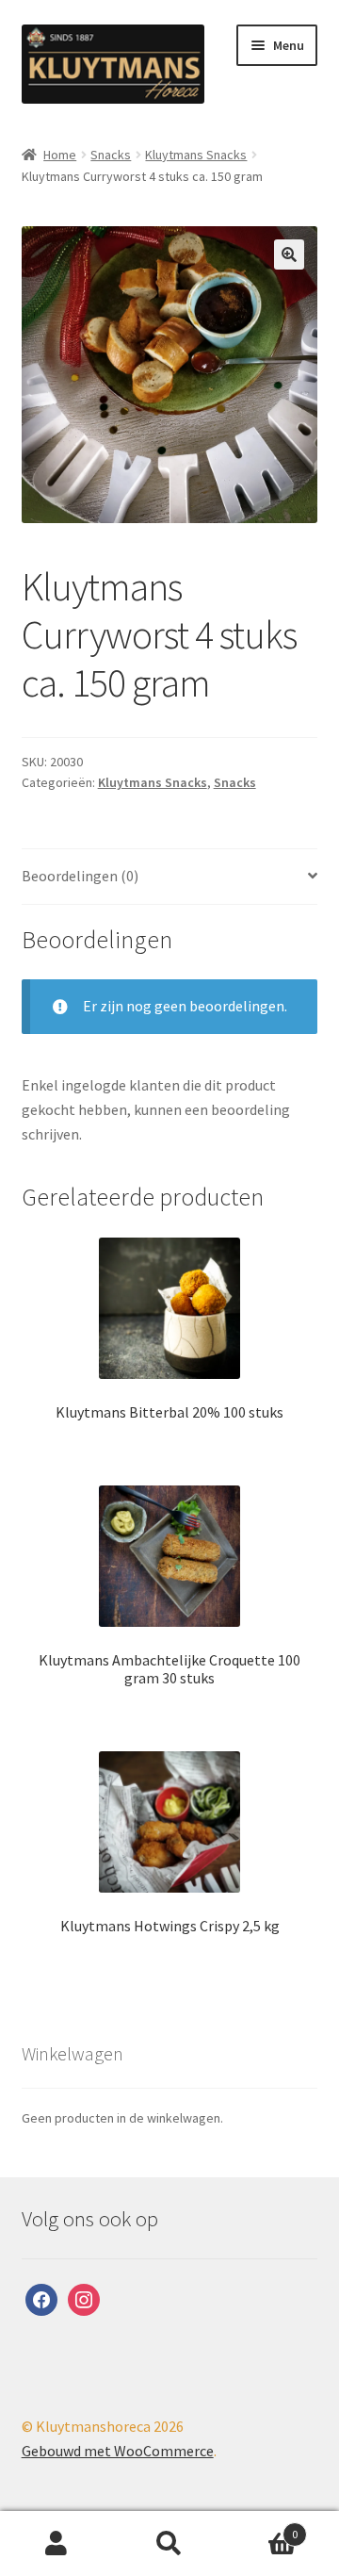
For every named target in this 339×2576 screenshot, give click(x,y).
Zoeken (169, 2544)
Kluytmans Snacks (196, 155)
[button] (289, 254)
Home (60, 155)
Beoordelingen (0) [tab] (80, 876)
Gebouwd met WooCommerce (118, 2451)
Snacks (111, 155)
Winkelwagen (262, 2527)
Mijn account (56, 2544)
